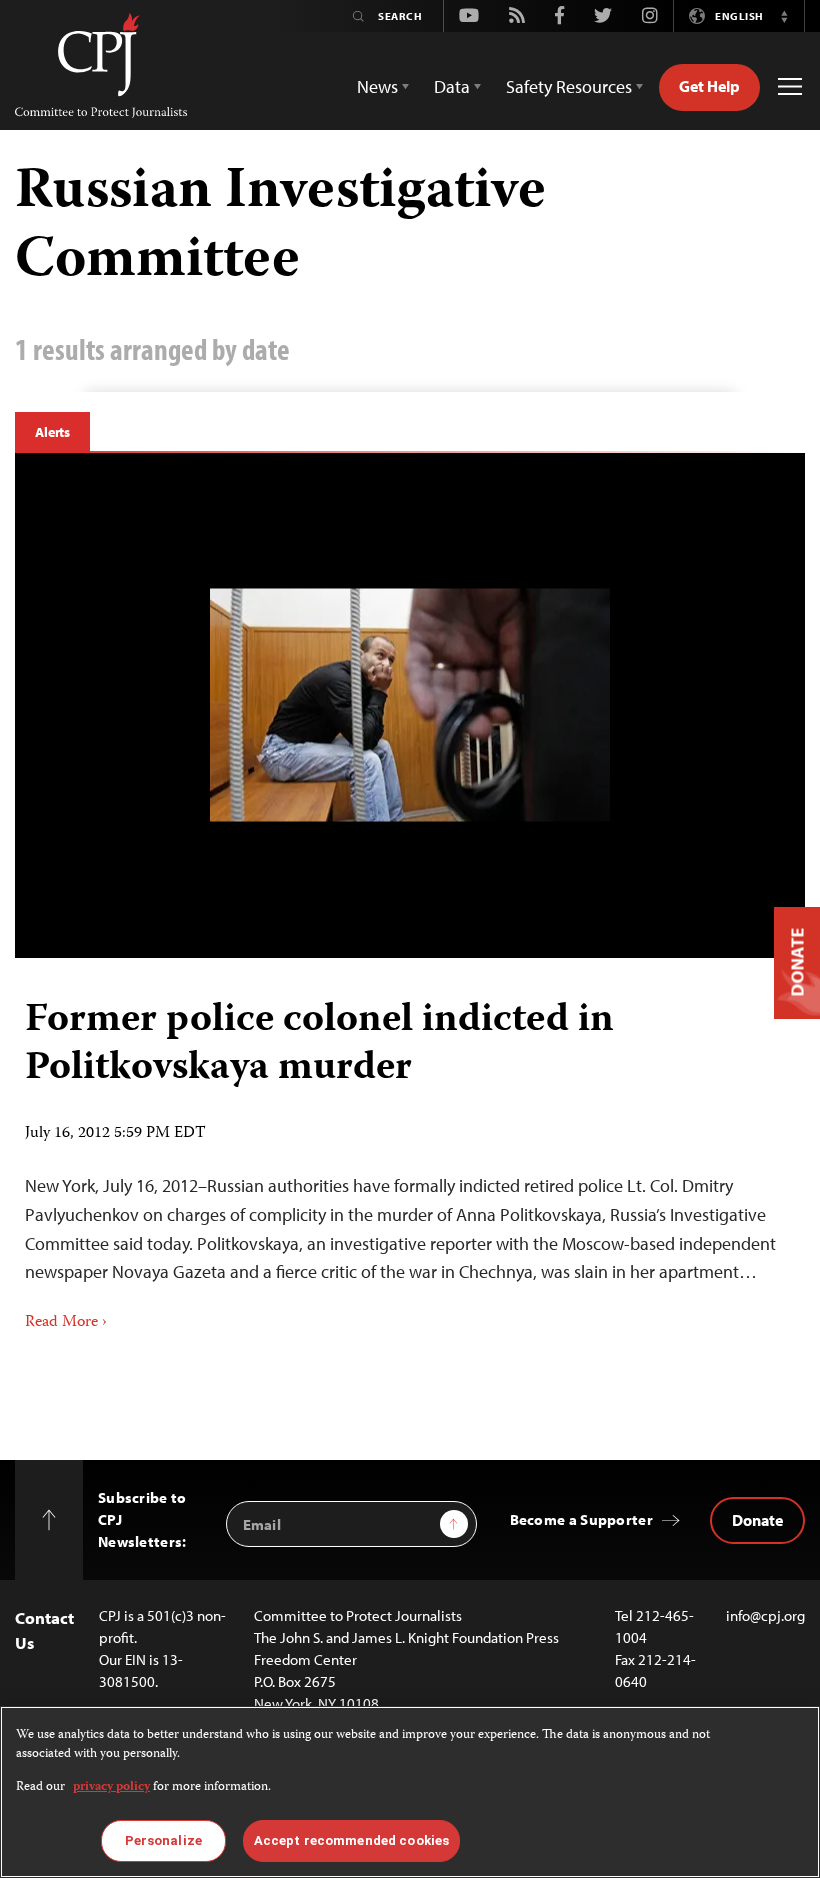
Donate (757, 1520)
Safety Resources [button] (569, 86)
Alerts (52, 432)
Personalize (163, 1840)
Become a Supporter (581, 1519)
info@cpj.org (765, 1615)
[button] (784, 16)
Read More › (66, 1323)
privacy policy (111, 1787)
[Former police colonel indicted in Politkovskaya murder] (410, 705)
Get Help (709, 86)
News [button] (377, 86)
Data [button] (452, 86)
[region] (410, 1792)
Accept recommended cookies (351, 1840)
